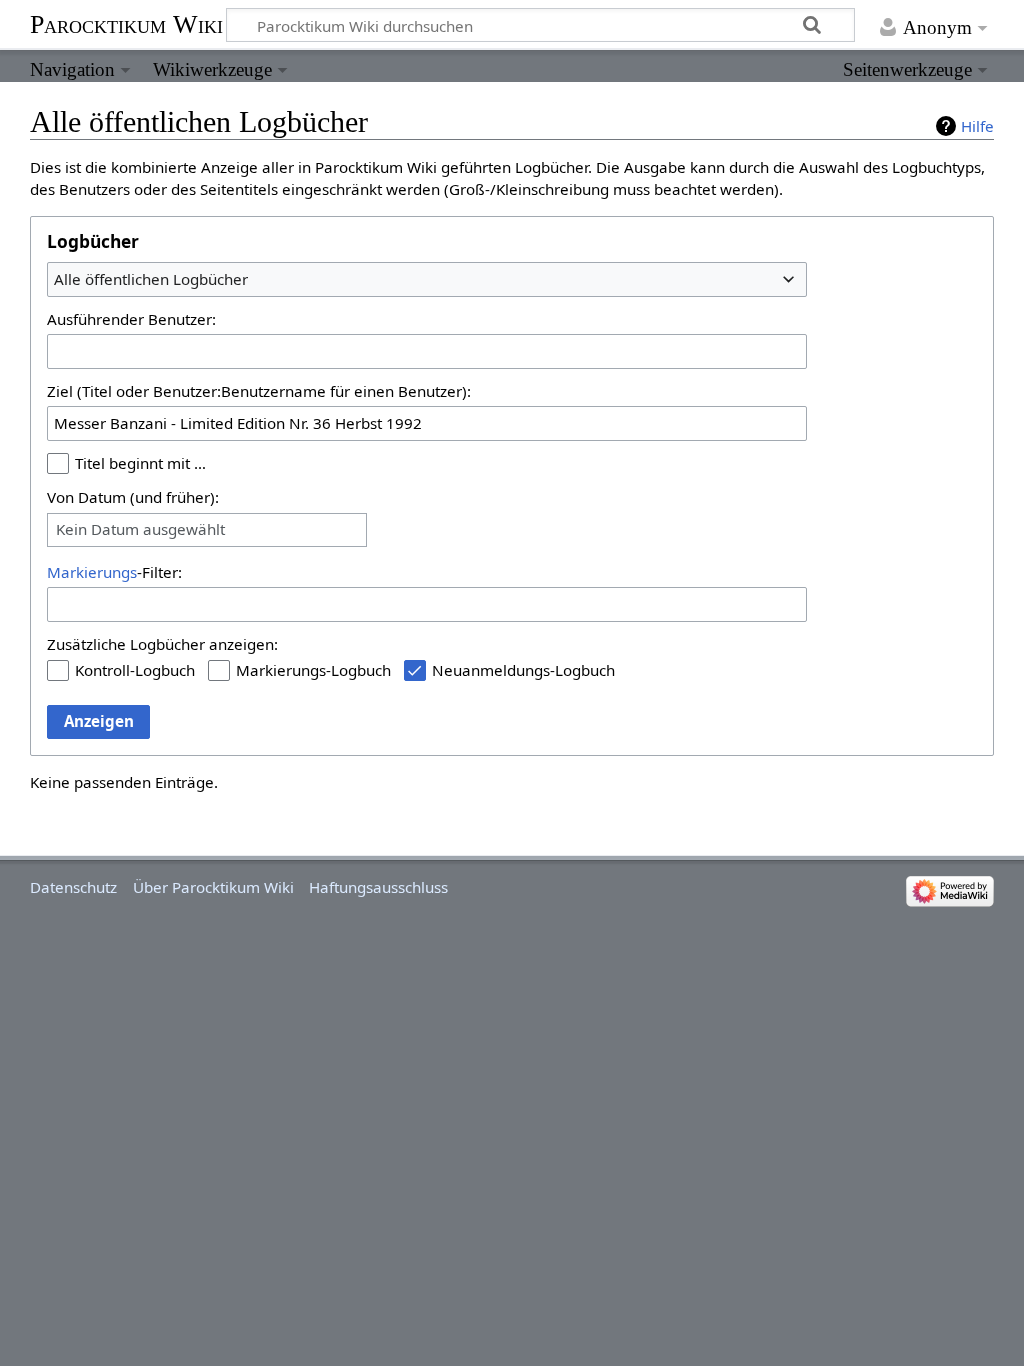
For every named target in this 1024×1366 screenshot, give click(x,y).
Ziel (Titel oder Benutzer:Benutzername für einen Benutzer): (259, 391)
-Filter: (114, 572)
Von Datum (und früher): (133, 497)
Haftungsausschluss (378, 887)
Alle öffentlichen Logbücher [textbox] (151, 279)
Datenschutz (73, 887)
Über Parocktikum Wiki (213, 887)
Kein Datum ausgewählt (140, 529)
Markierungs (92, 572)
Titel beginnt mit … (140, 463)
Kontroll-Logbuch (135, 670)
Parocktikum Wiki (126, 23)
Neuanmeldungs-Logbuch (523, 670)
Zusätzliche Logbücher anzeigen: (162, 644)
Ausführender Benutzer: (131, 319)
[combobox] (427, 279)
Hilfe (977, 126)
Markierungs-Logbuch (313, 670)
